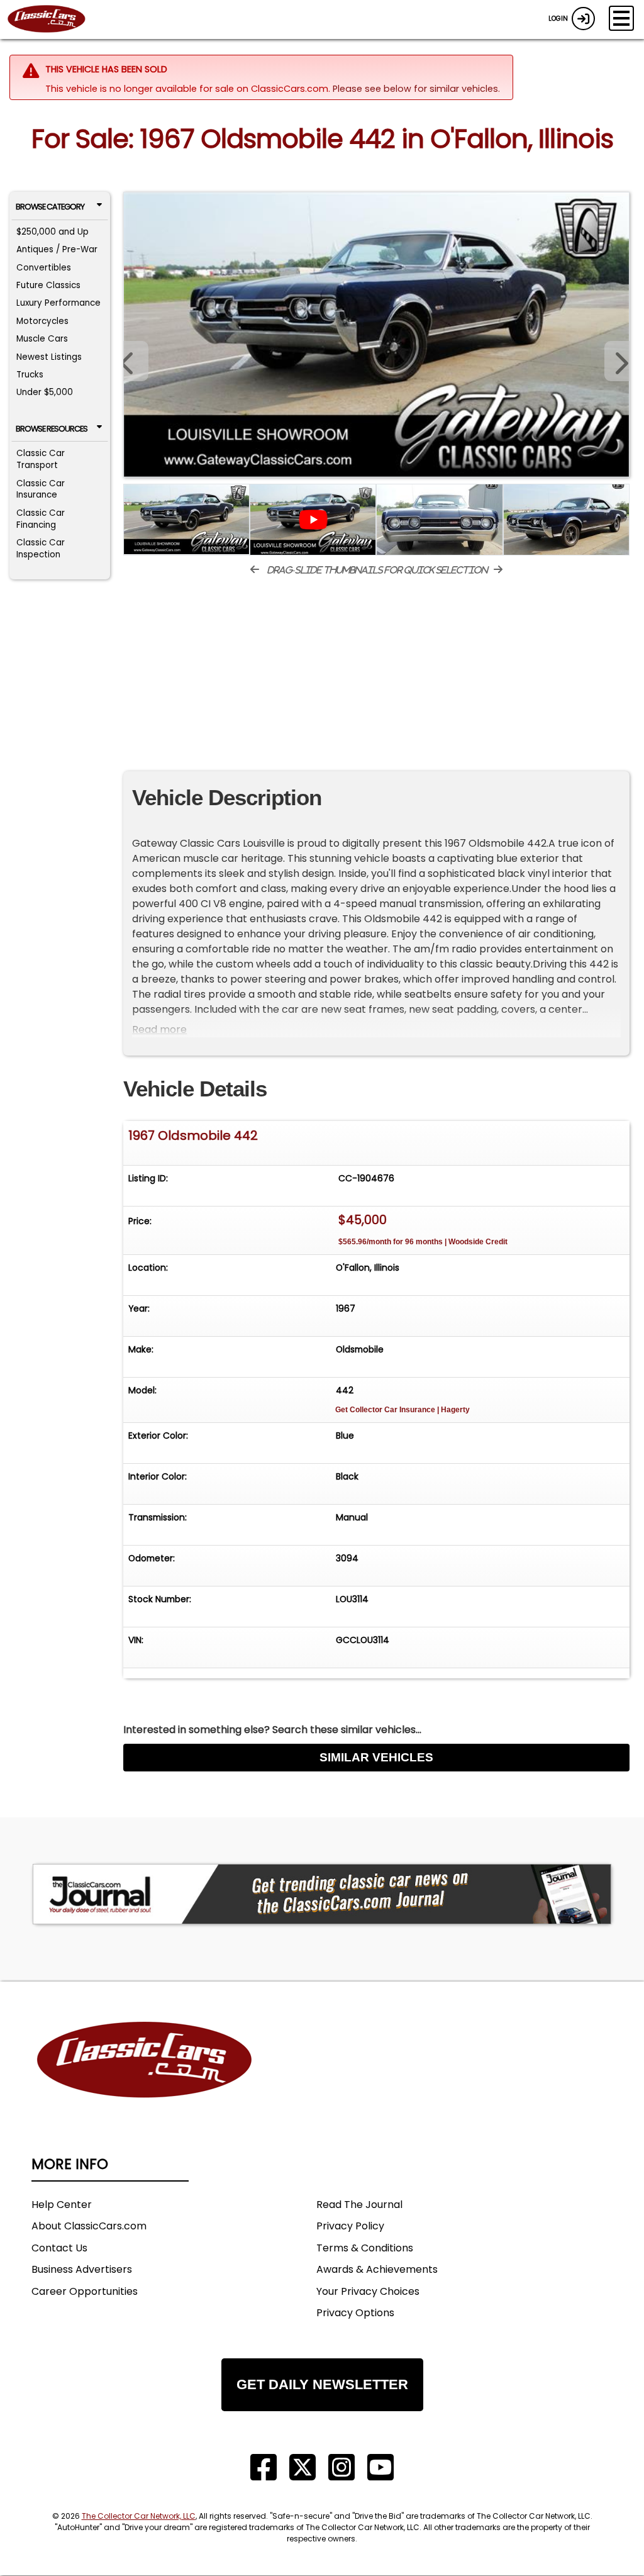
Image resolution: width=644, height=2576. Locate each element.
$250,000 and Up (53, 232)
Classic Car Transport (41, 459)
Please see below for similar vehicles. (416, 89)
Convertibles (44, 268)
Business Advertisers (82, 2269)
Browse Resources (52, 429)
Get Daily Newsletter (322, 2384)
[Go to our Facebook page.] (264, 2467)
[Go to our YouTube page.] (380, 2467)
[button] (617, 361)
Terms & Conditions (365, 2248)
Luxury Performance (58, 303)
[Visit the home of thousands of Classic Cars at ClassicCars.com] (54, 20)
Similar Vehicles (376, 1757)
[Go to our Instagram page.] (341, 2467)
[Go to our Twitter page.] (303, 2467)
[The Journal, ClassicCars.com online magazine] (322, 1894)
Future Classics (48, 285)
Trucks (30, 375)
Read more (159, 1029)
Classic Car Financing (41, 519)
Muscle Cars (42, 339)
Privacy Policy (350, 2226)
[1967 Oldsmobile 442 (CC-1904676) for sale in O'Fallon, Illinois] (376, 335)
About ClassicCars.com (89, 2226)
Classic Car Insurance (41, 489)
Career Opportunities (85, 2291)
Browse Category (50, 207)
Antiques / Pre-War (57, 249)
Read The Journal (359, 2205)
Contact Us (59, 2248)
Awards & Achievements (377, 2269)
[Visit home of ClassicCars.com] (145, 2079)
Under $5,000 (45, 392)
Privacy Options (355, 2313)
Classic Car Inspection (41, 549)
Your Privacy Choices (368, 2291)
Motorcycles (42, 321)
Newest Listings (49, 357)
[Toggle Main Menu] (621, 18)
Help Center (62, 2205)
